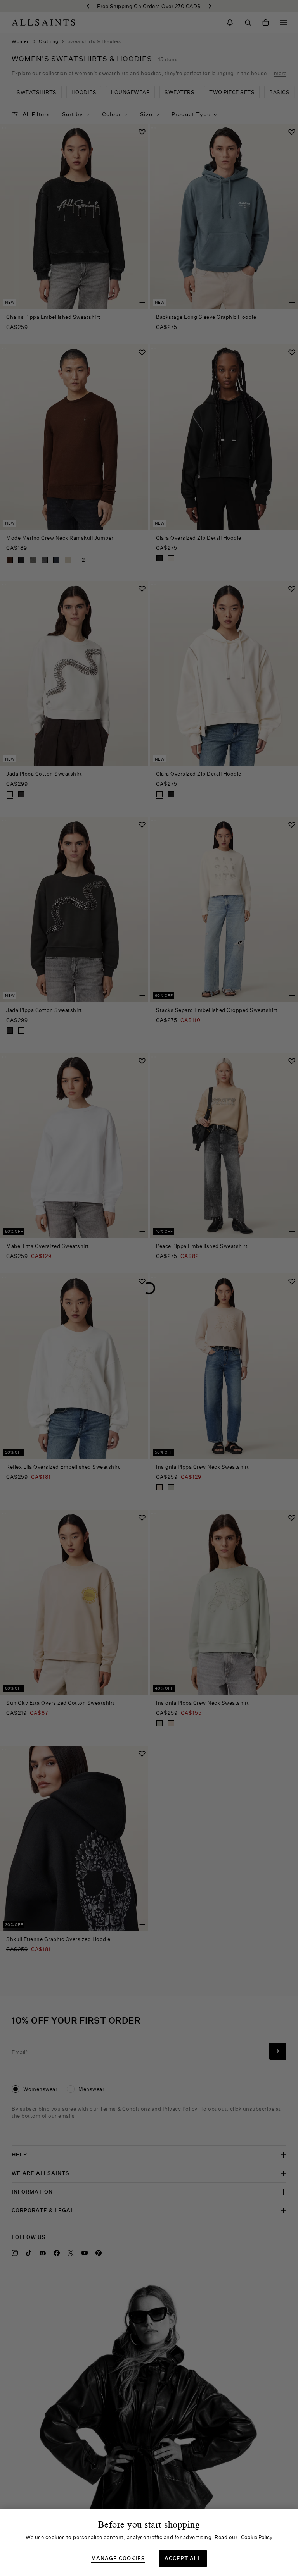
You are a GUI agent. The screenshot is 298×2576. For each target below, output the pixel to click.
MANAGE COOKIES (118, 2558)
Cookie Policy (257, 2537)
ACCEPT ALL (183, 2558)
